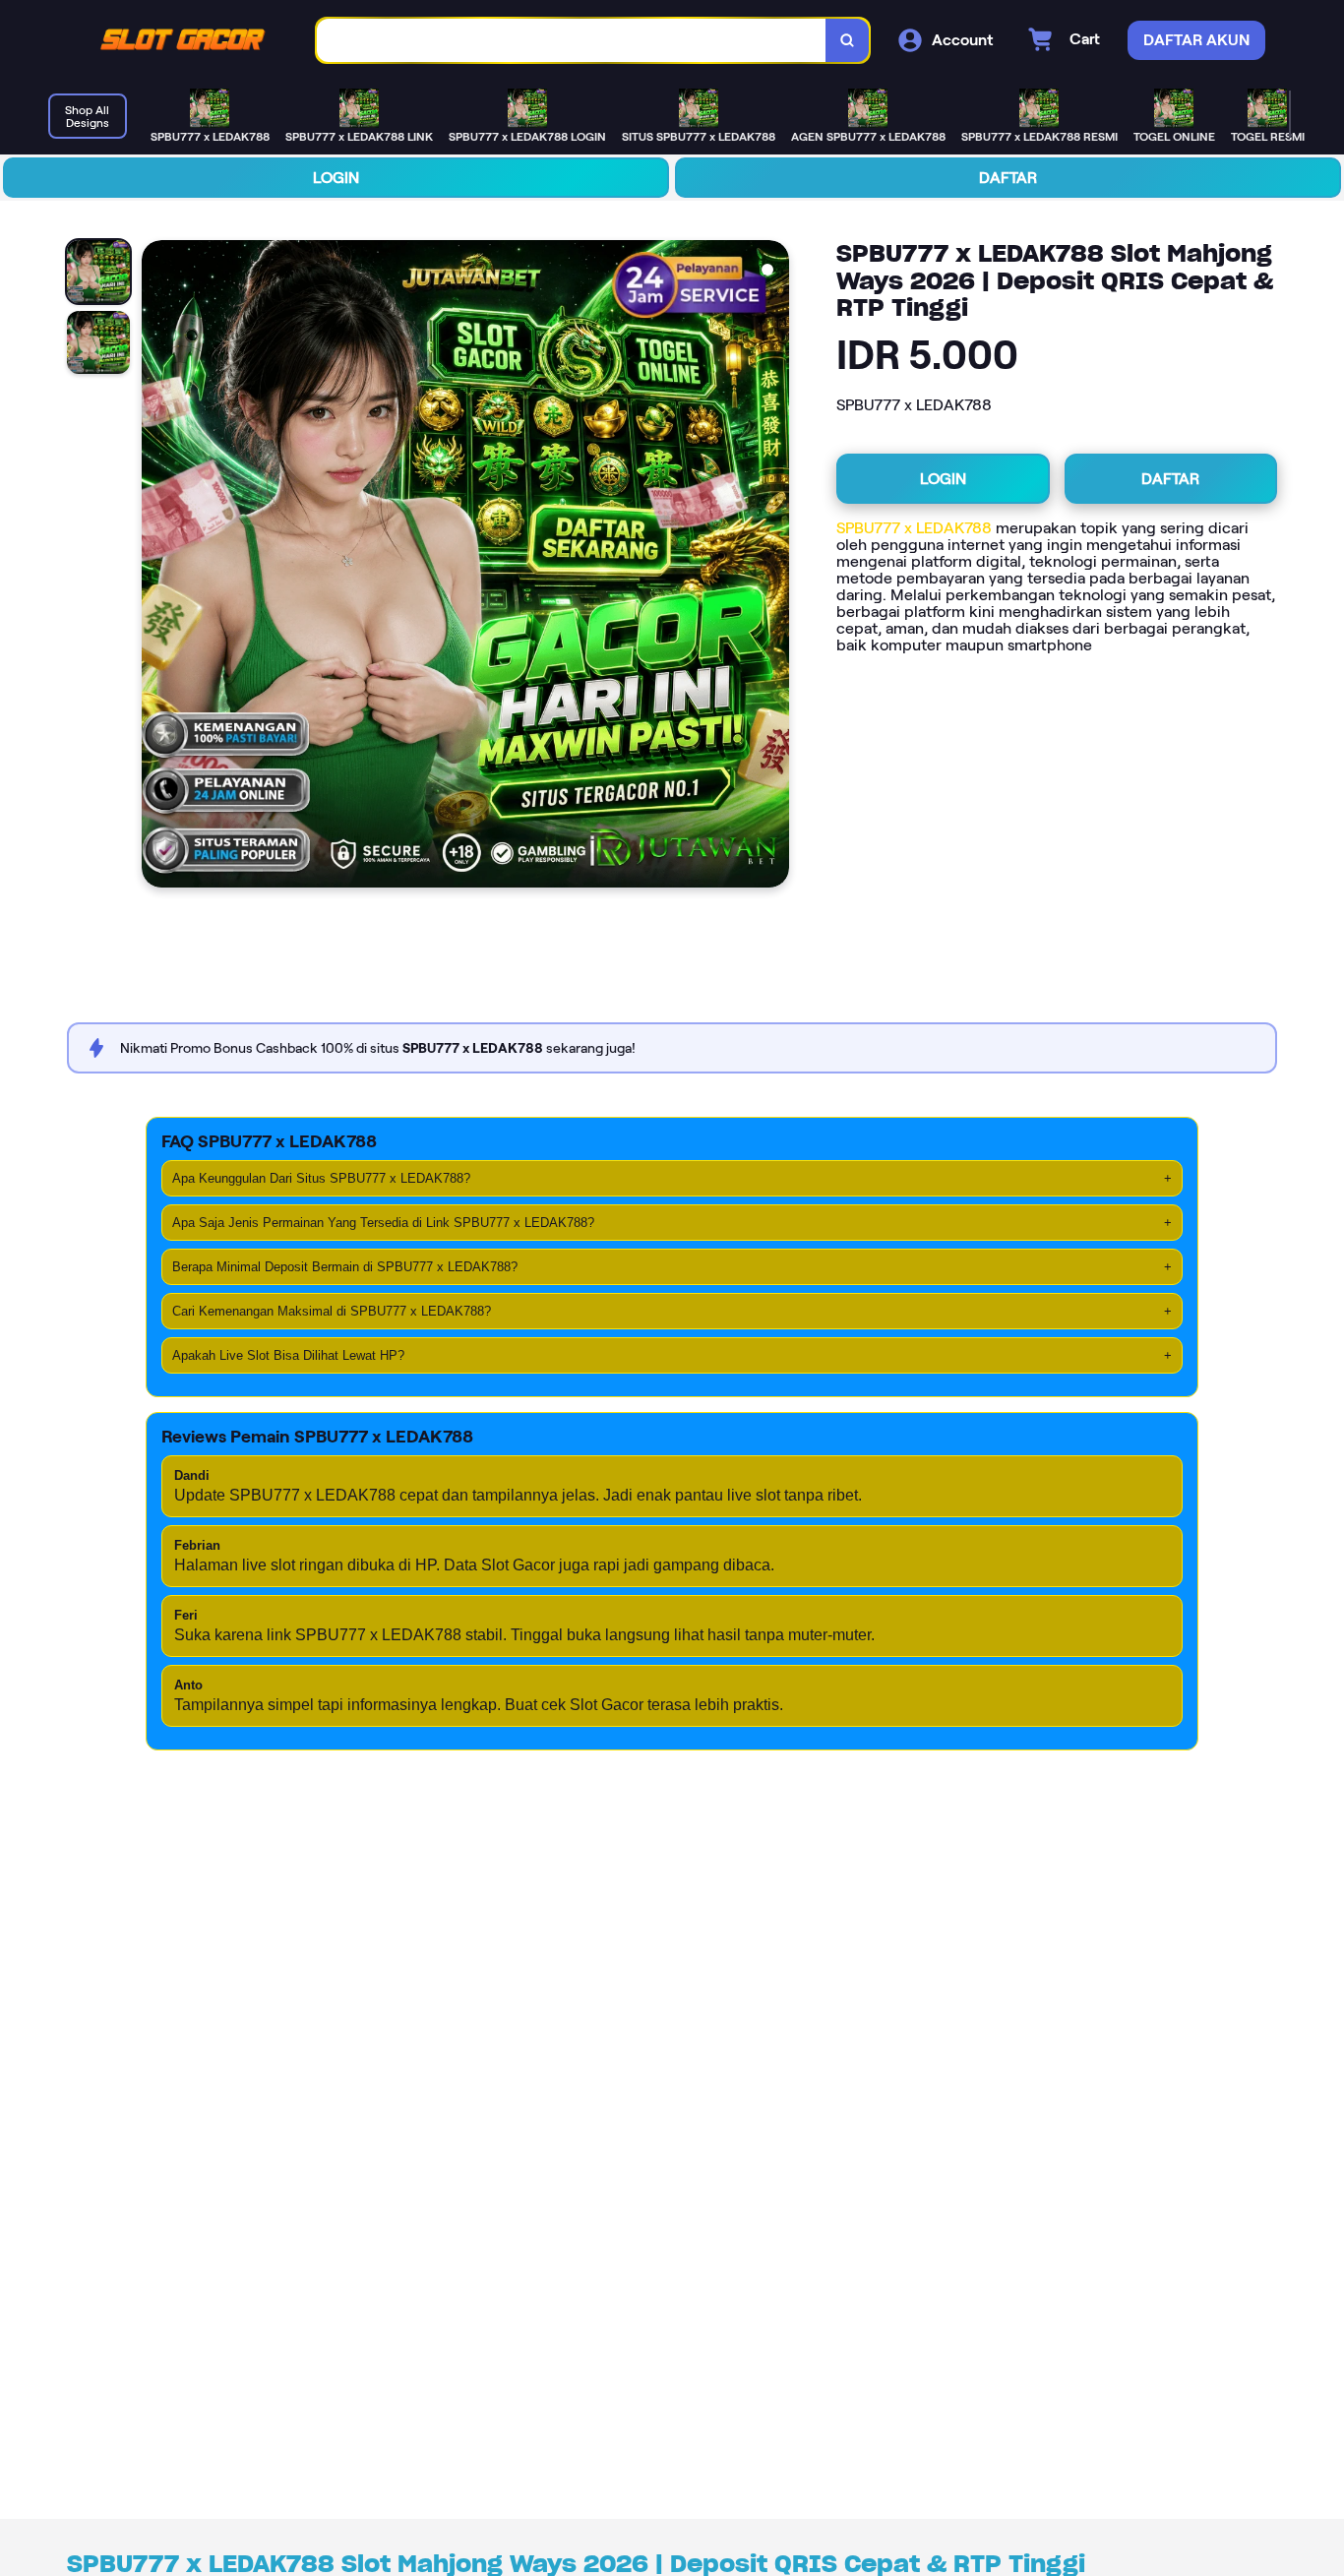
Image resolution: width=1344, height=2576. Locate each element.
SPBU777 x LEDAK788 (914, 528)
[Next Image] (773, 567)
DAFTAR (1008, 178)
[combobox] (572, 41)
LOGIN (336, 178)
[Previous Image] (157, 567)
